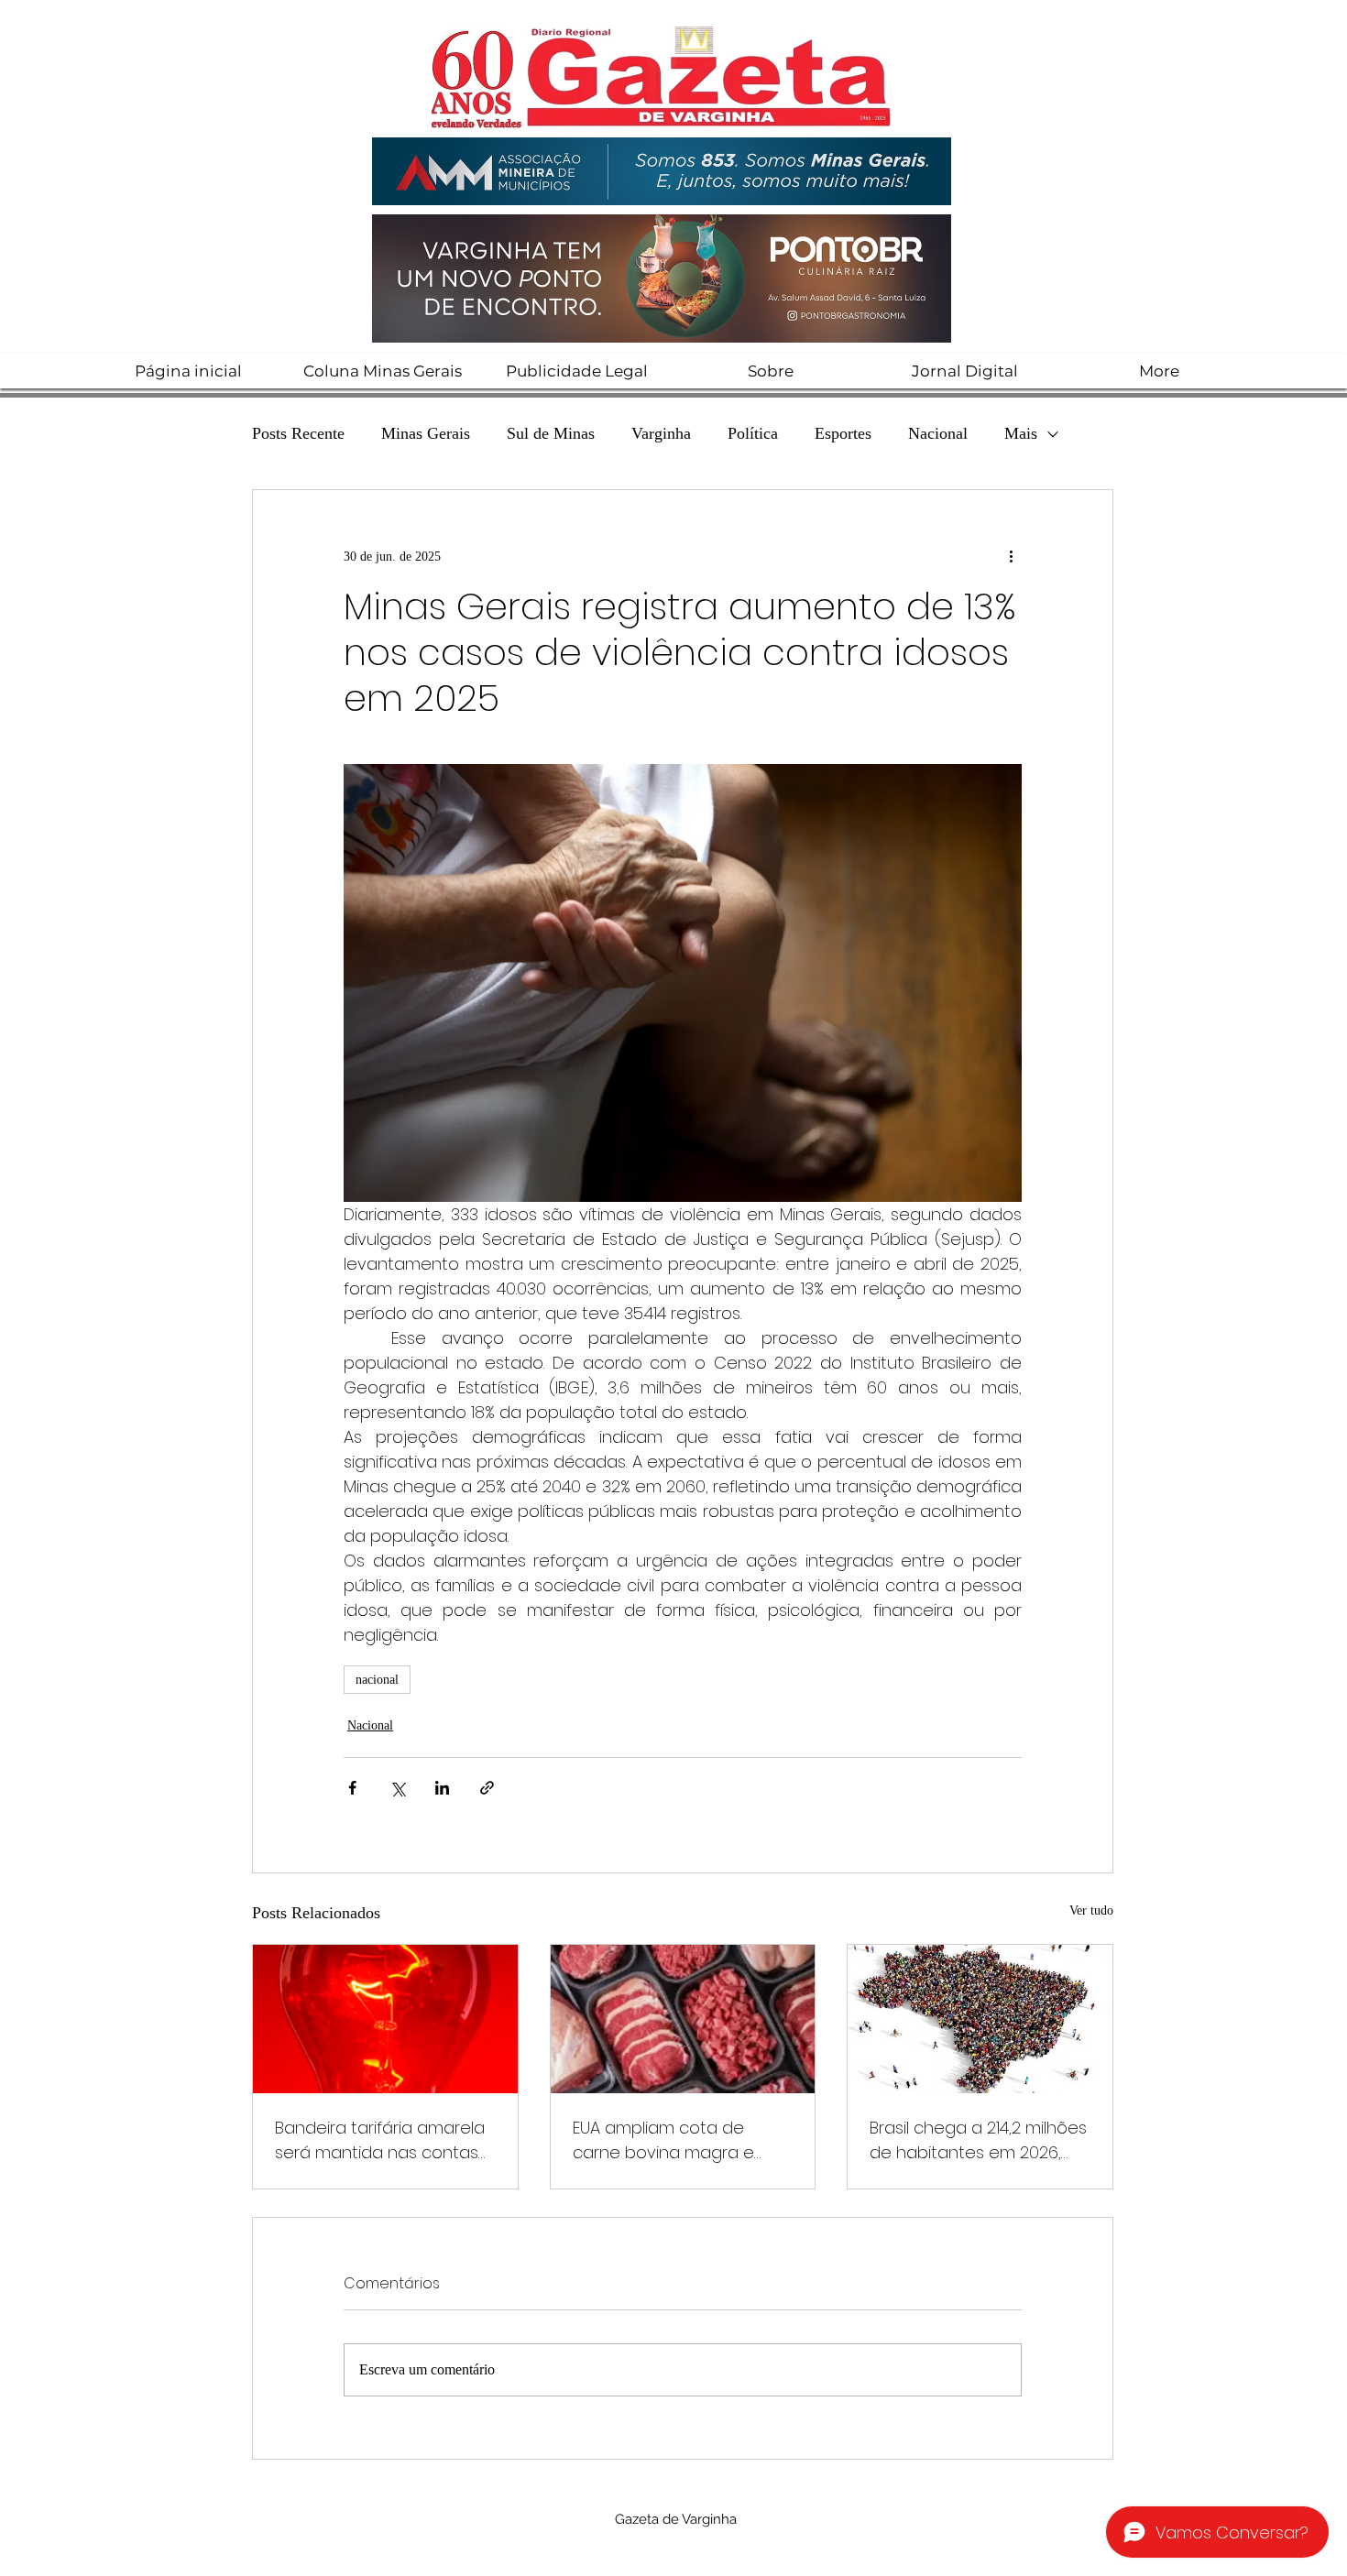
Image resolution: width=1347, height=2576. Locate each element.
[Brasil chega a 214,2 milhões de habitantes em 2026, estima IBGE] (980, 2019)
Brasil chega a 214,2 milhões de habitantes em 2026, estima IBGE (978, 2140)
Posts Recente (298, 433)
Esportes (843, 433)
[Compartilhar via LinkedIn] (442, 1788)
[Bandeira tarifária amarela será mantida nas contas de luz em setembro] (385, 2019)
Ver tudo (1091, 1910)
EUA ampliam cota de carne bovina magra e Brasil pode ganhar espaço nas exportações (682, 2140)
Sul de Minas (551, 433)
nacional (377, 1680)
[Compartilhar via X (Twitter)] (397, 1788)
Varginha (661, 433)
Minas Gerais (426, 433)
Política (753, 433)
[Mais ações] (1011, 556)
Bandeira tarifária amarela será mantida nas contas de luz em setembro (380, 2140)
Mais (1021, 433)
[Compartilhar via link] (487, 1788)
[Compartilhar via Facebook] (352, 1788)
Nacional (938, 433)
